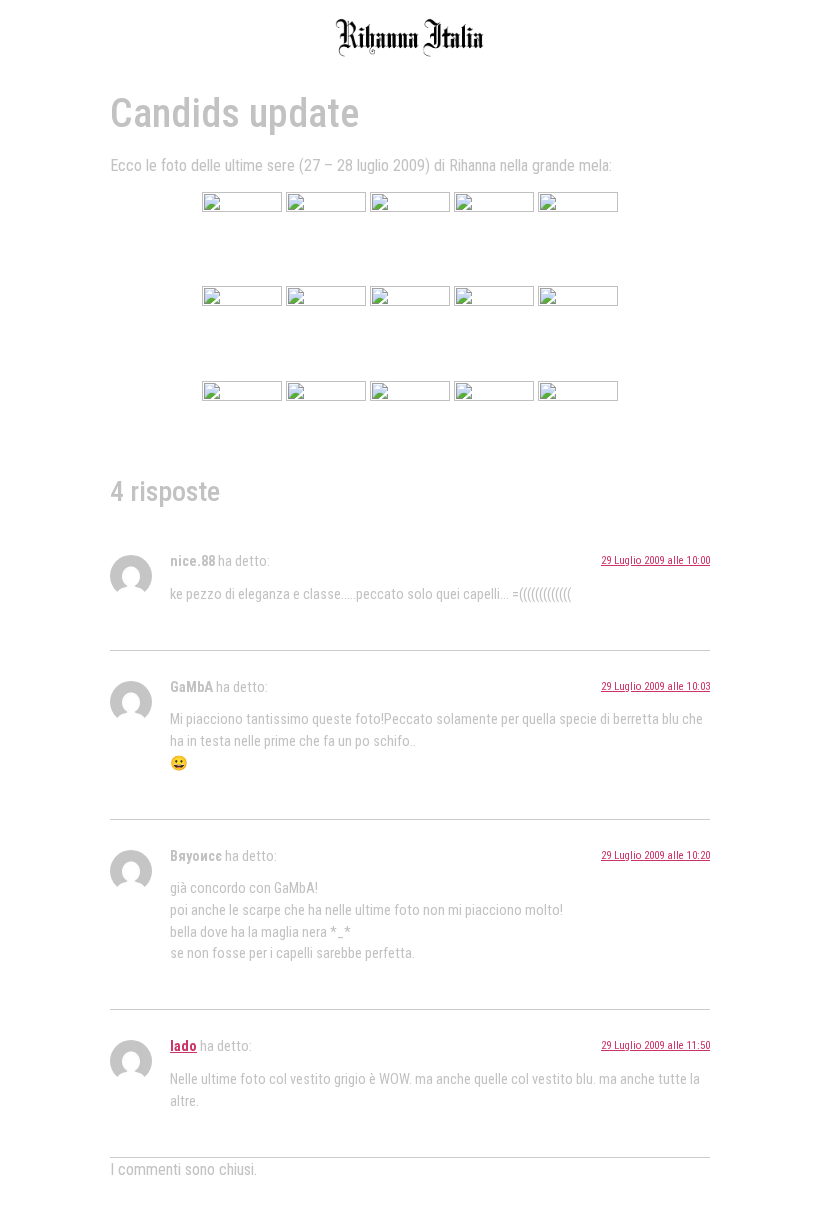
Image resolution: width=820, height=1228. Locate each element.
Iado (183, 1046)
